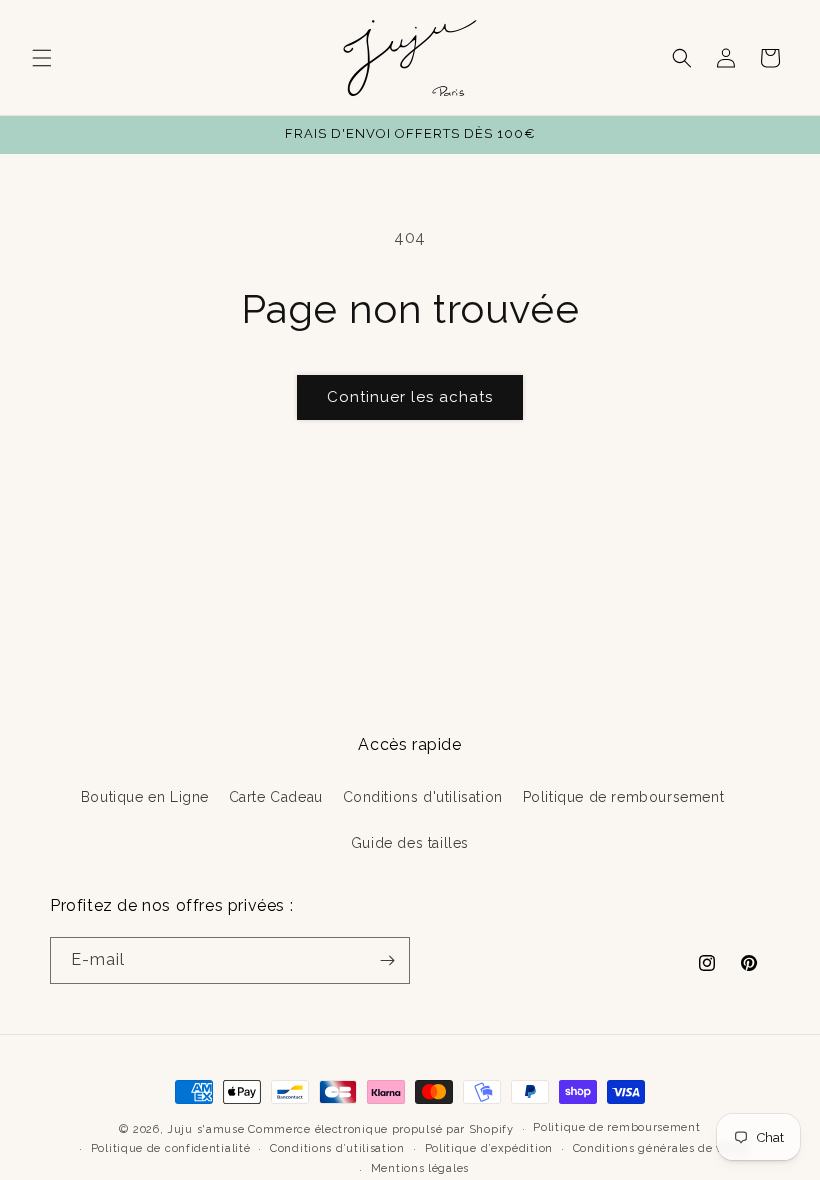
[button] (42, 58)
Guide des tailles (410, 843)
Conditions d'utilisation (423, 797)
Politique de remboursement (624, 797)
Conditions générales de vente (661, 1148)
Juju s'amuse (205, 1129)
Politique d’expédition (489, 1148)
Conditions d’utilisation (337, 1148)
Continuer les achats (410, 397)
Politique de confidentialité (171, 1148)
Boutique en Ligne (145, 797)
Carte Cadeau (276, 797)
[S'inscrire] (387, 960)
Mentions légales (420, 1168)
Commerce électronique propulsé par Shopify (380, 1129)
